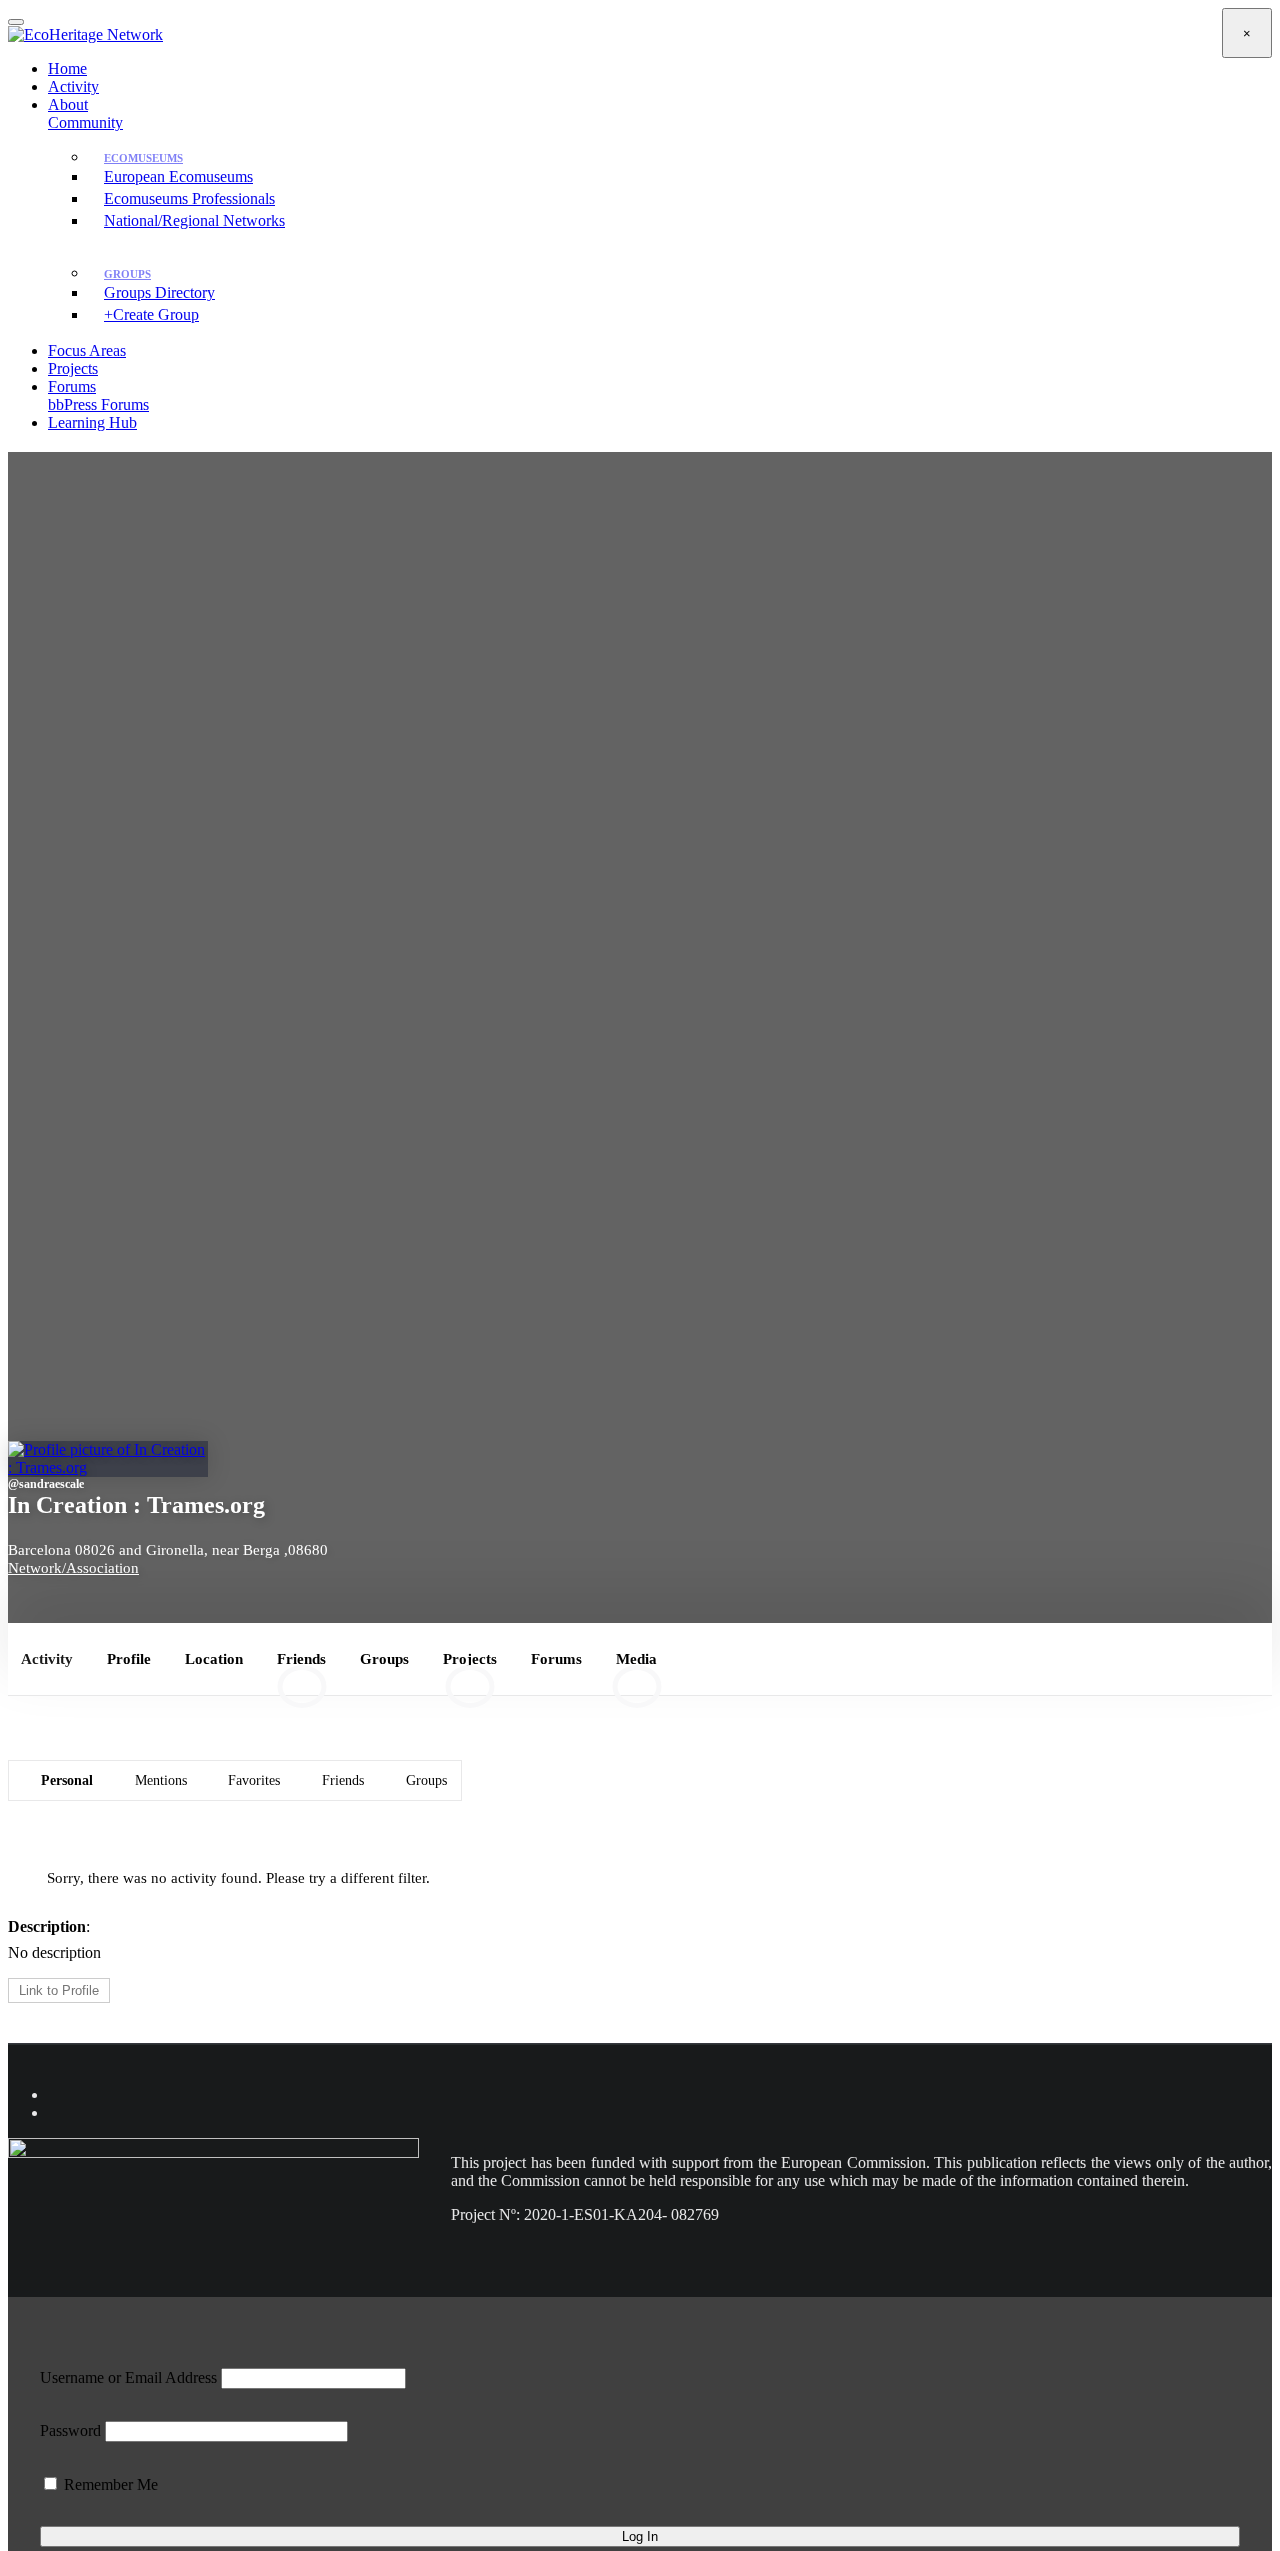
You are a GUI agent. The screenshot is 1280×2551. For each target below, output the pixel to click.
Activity (73, 86)
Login (81, 468)
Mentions (161, 1780)
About (68, 104)
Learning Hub (92, 422)
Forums (98, 395)
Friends (301, 1669)
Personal (67, 1780)
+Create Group (151, 314)
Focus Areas (87, 350)
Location (214, 1658)
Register (666, 509)
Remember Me (109, 2484)
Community (85, 122)
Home (67, 68)
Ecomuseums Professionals (189, 198)
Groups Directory (159, 292)
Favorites (254, 1780)
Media (636, 1669)
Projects (73, 368)
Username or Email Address (128, 2377)
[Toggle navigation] (16, 22)
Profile (129, 1658)
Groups (384, 1658)
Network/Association (73, 1567)
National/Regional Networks (194, 220)
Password (70, 2430)
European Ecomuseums (178, 176)
